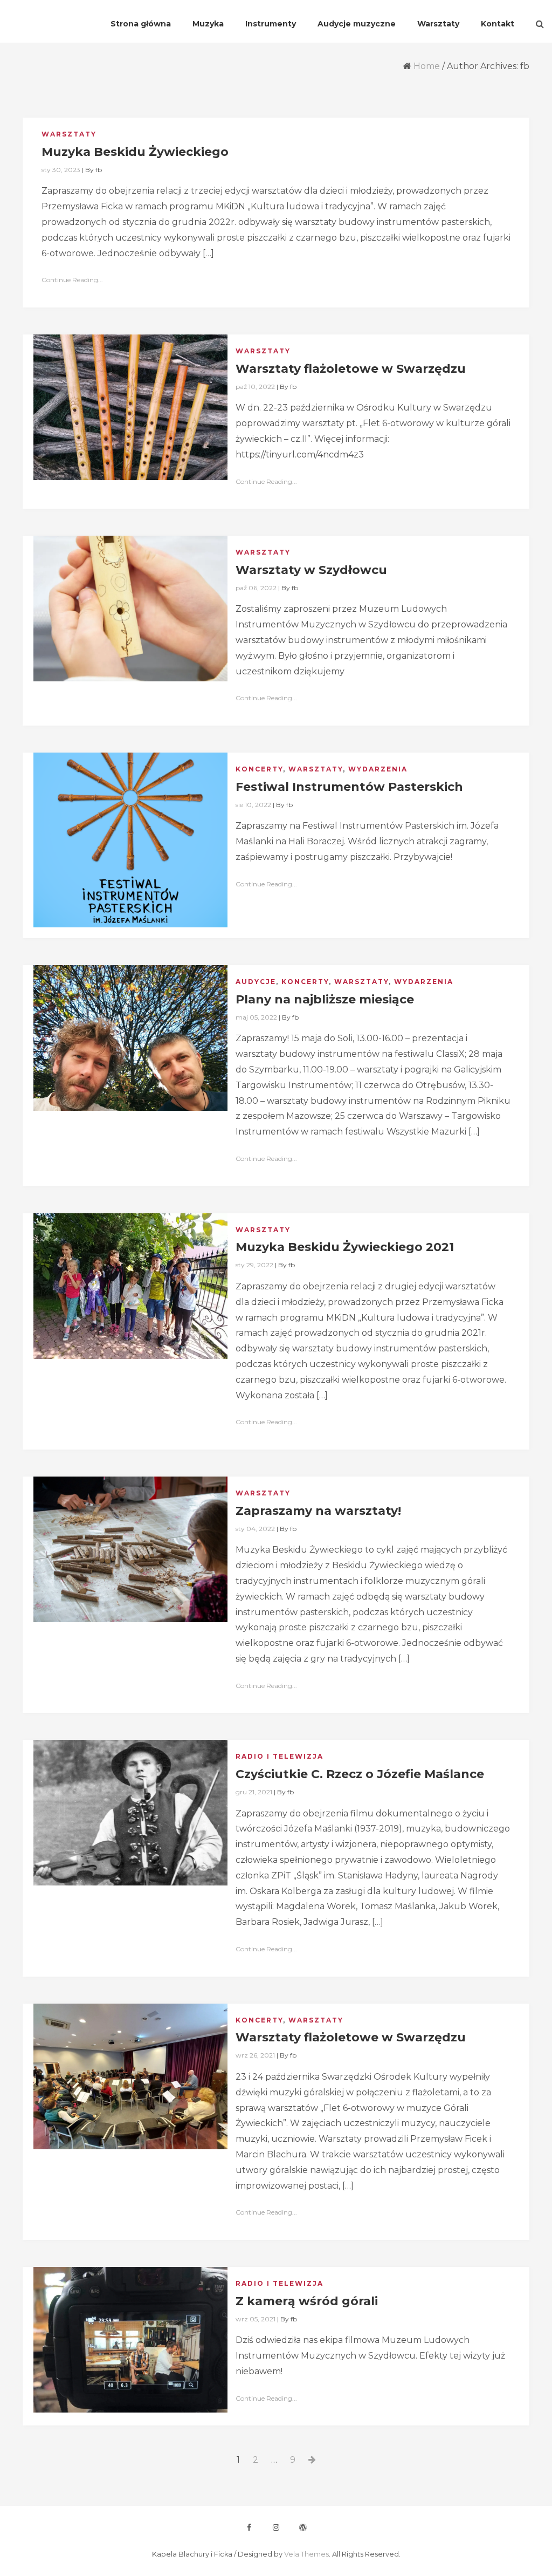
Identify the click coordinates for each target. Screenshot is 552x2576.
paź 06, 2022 (256, 588)
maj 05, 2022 (256, 1017)
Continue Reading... (72, 280)
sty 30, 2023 (61, 170)
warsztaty (69, 134)
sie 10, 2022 (253, 805)
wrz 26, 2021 (255, 2055)
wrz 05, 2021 (256, 2319)
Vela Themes (306, 2554)
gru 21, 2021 (254, 1792)
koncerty (259, 769)
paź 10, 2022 (255, 387)
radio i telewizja (280, 1756)
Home (427, 66)
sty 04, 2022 (255, 1529)
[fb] (249, 2527)
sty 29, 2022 (254, 1265)
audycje (256, 982)
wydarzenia (378, 769)
